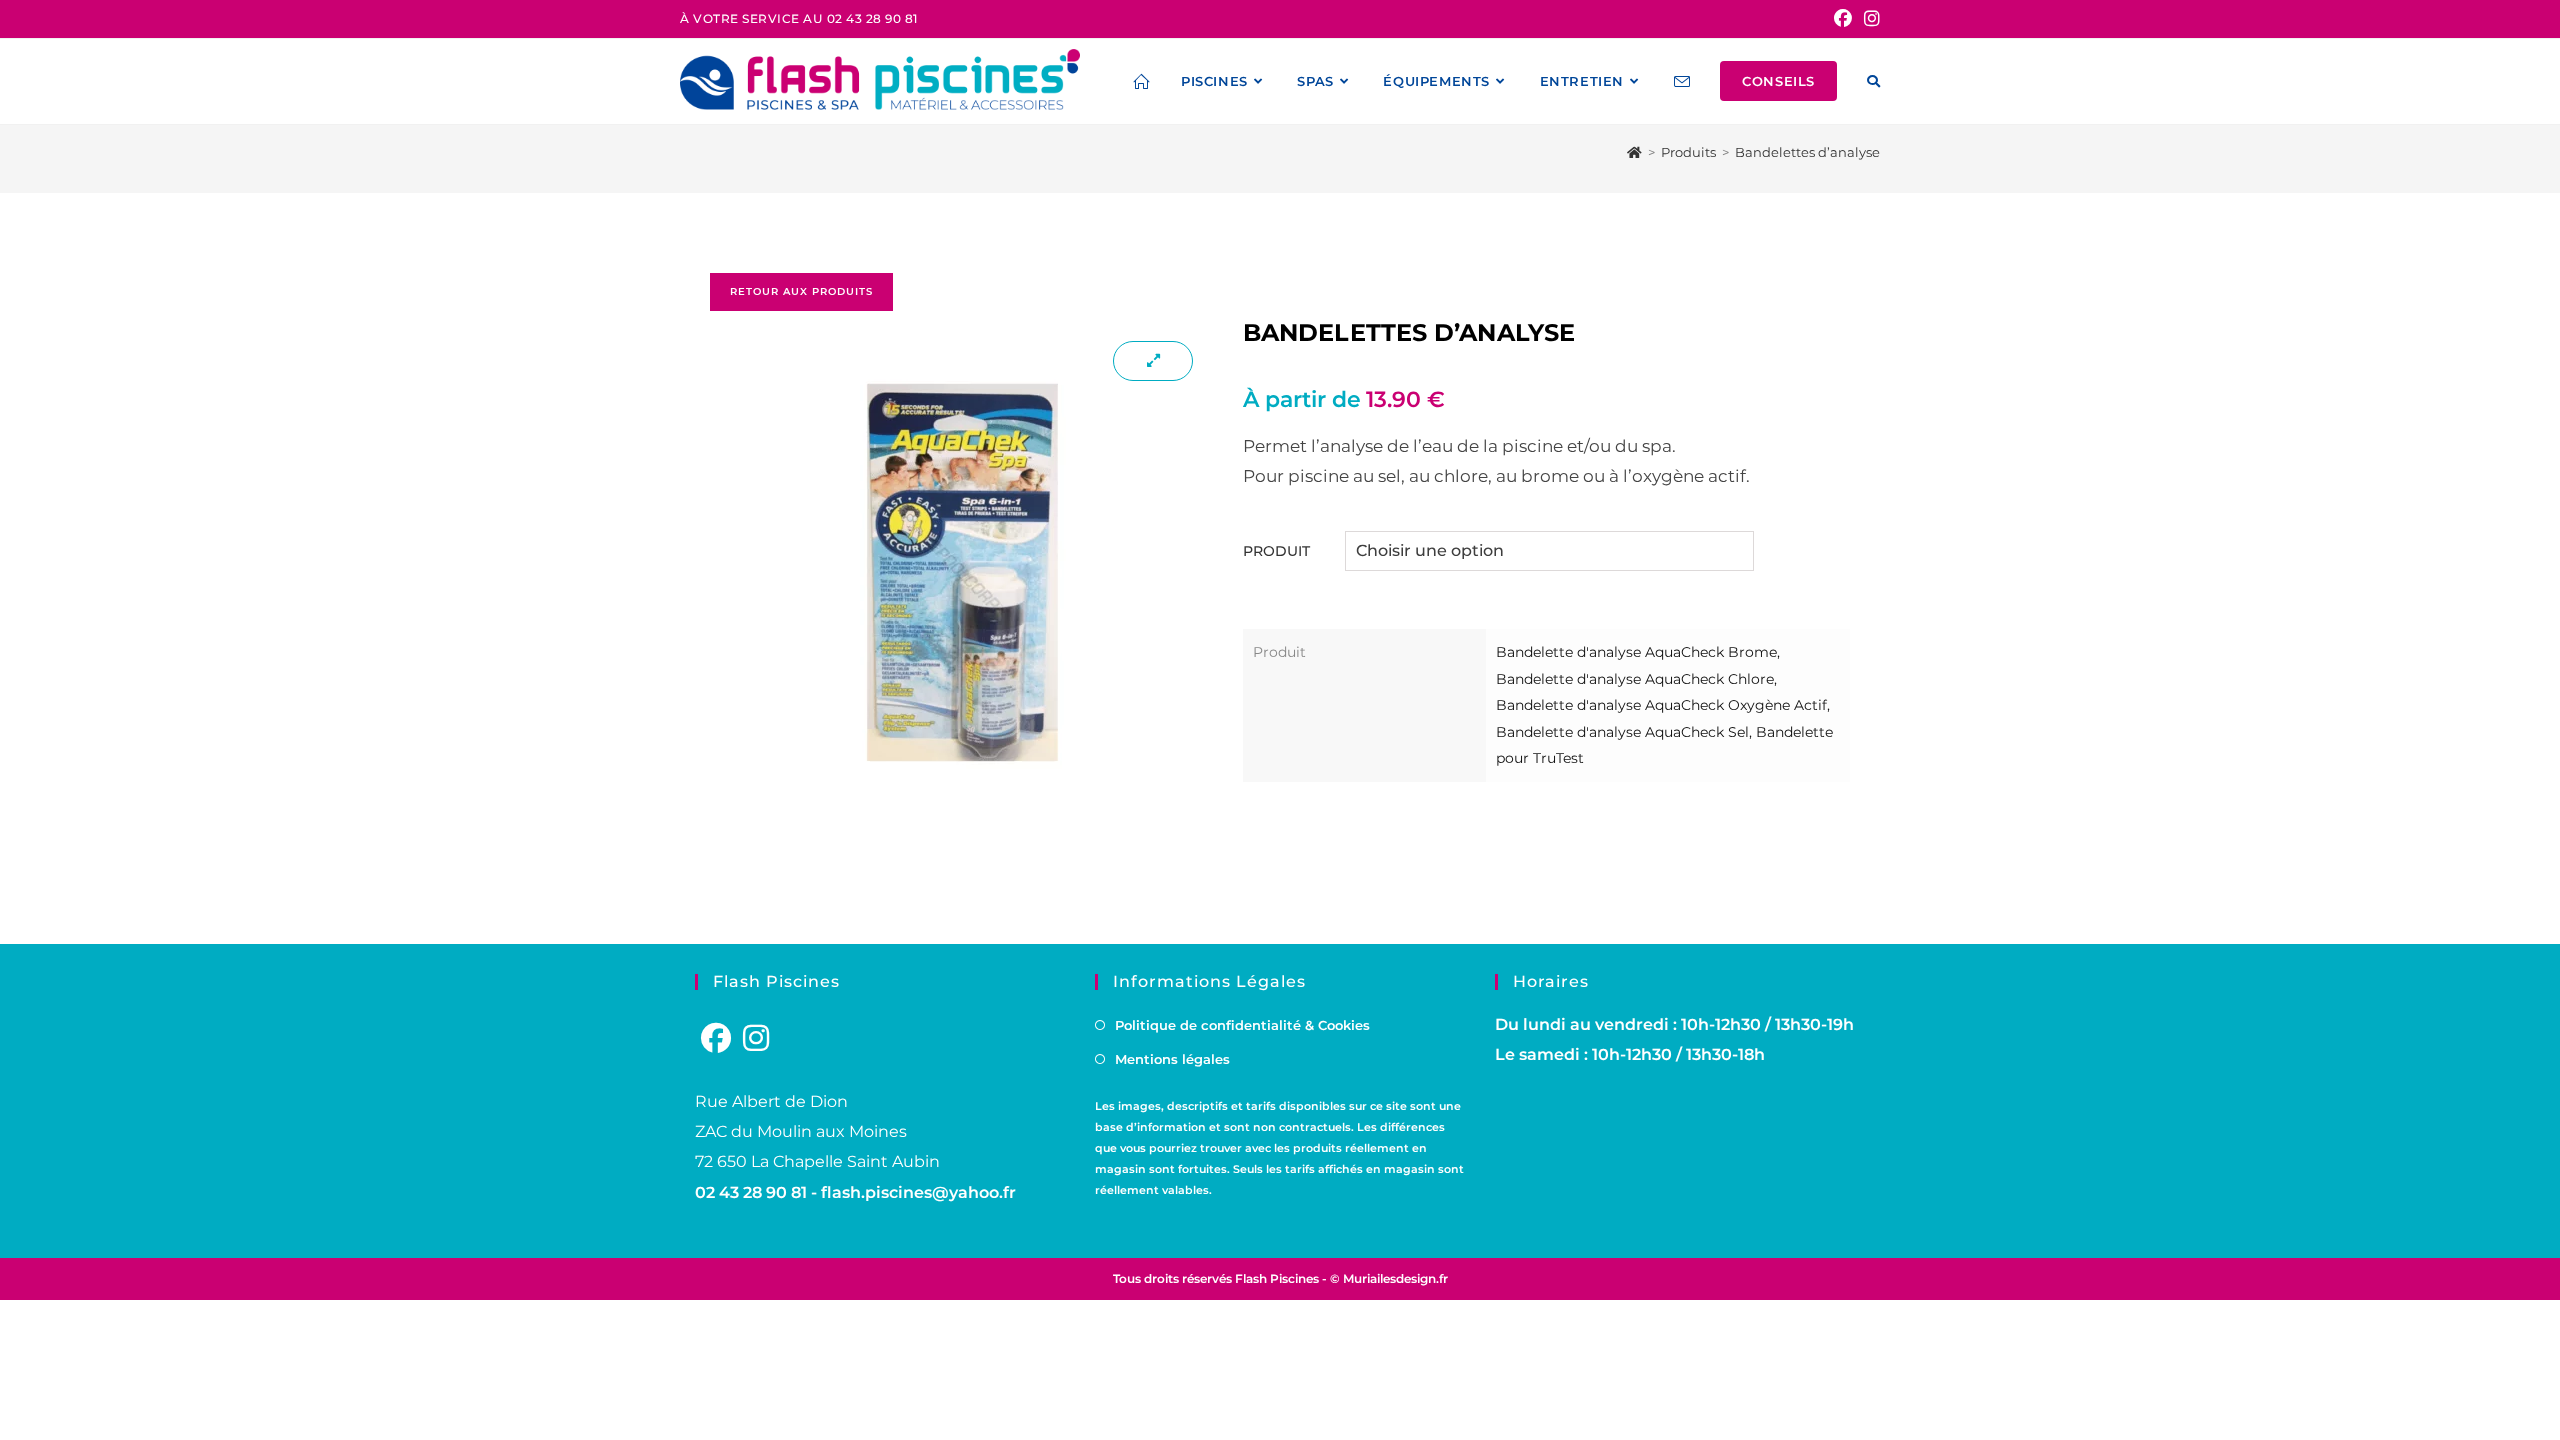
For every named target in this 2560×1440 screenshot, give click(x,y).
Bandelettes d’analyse (1807, 152)
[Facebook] (716, 1038)
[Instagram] (756, 1038)
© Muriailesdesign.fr (1389, 1278)
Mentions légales (1172, 1059)
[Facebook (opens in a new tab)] (1843, 19)
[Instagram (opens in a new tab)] (1869, 19)
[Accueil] (1634, 152)
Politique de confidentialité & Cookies (1242, 1025)
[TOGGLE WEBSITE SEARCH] (1873, 81)
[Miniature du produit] (1153, 361)
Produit (1276, 551)
